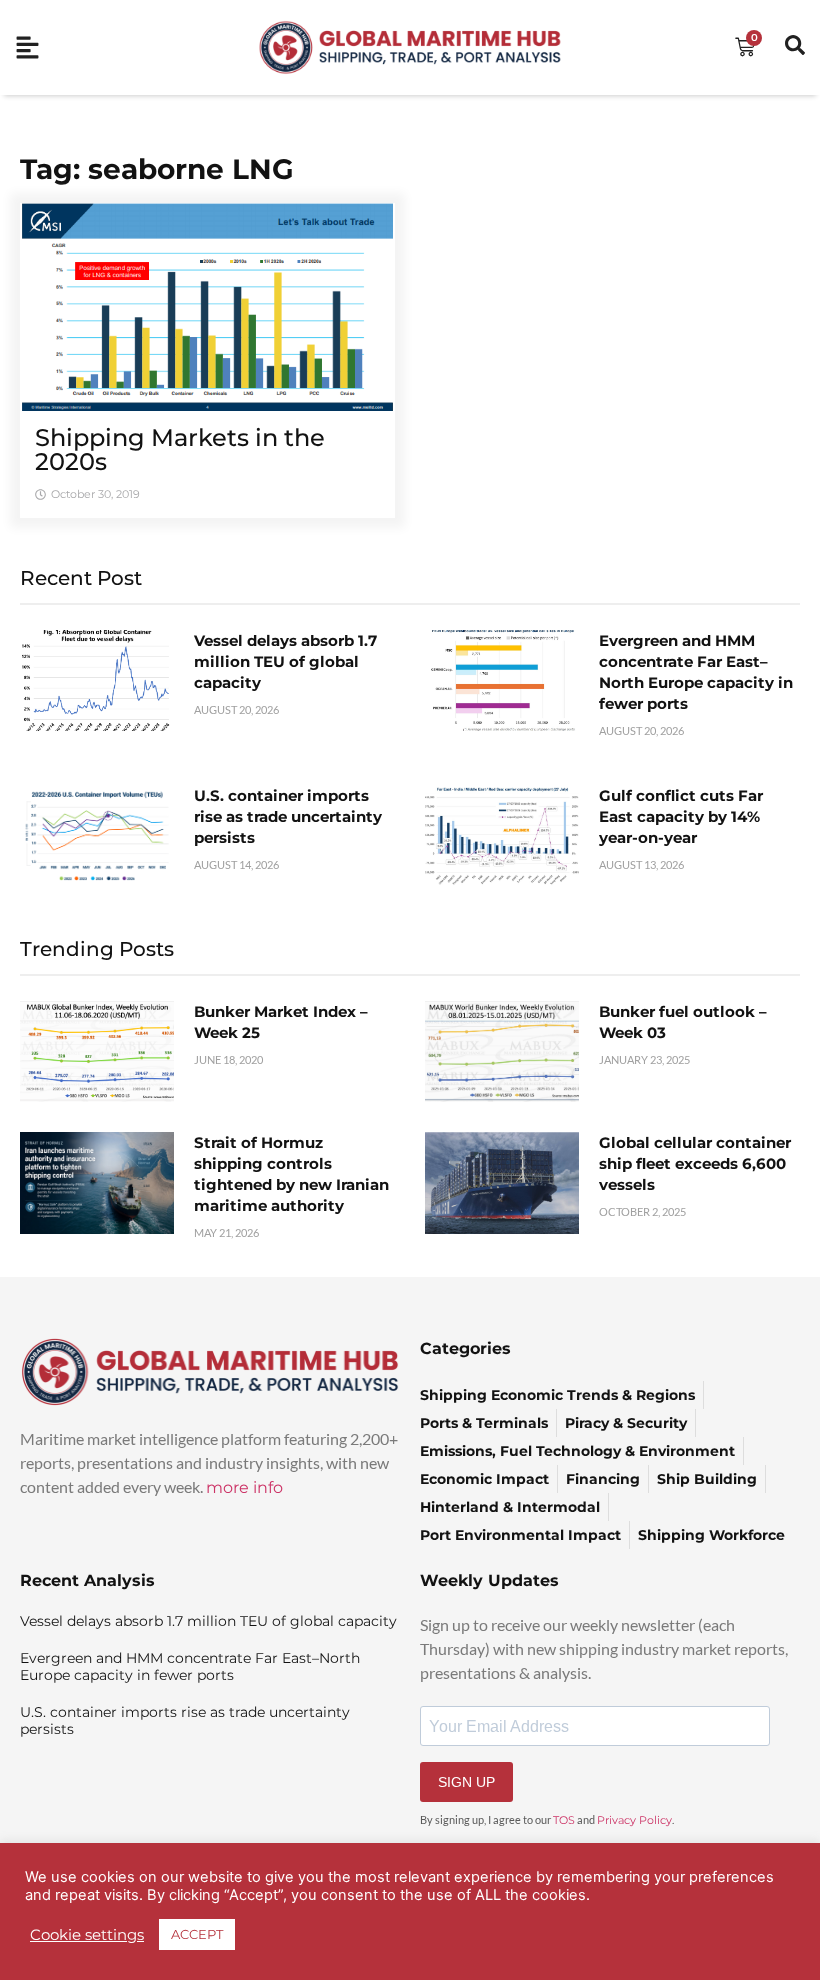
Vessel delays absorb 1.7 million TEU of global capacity (285, 661)
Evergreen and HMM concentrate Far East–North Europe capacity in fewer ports (190, 1666)
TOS (564, 1820)
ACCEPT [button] (197, 1934)
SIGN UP (466, 1782)
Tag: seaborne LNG (157, 169)
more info (244, 1487)
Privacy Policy (634, 1820)
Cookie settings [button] (87, 1935)
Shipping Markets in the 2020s (180, 449)
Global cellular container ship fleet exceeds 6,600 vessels (695, 1163)
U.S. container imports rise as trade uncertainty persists (288, 816)
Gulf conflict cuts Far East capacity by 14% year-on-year (681, 816)
